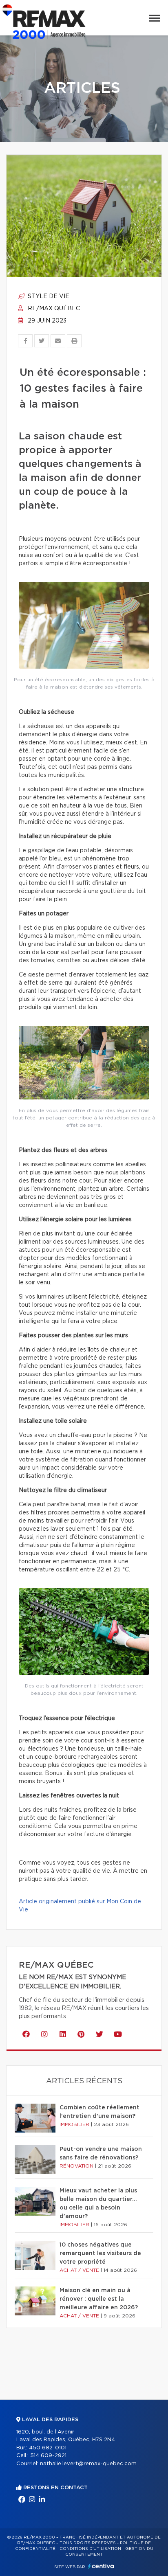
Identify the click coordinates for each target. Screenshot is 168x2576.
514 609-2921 (48, 2456)
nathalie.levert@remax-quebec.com (88, 2464)
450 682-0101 (48, 2448)
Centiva (101, 2566)
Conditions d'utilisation (90, 2549)
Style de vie (48, 296)
